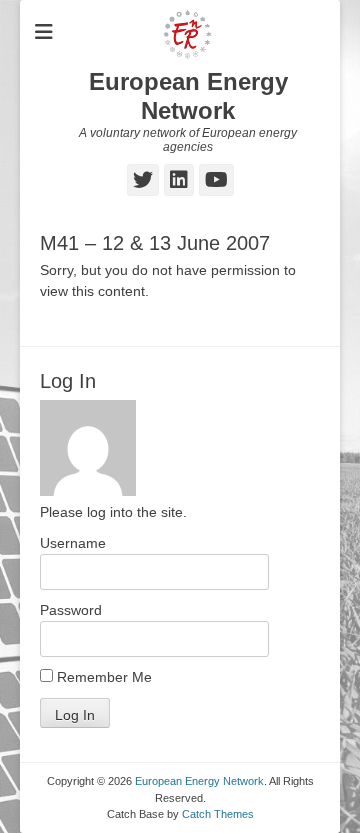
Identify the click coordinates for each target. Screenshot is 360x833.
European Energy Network (188, 96)
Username (73, 543)
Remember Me (102, 677)
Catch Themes (218, 814)
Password (71, 610)
